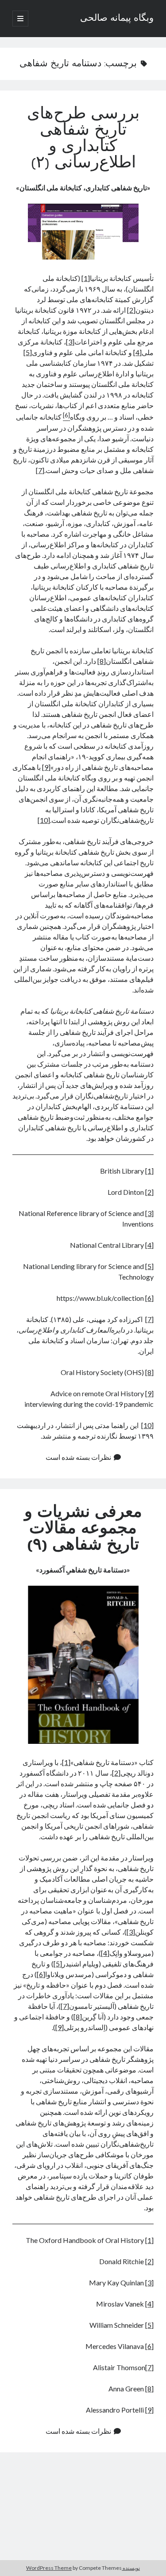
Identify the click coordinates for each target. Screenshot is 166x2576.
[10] (44, 820)
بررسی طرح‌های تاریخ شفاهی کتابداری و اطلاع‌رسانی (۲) (83, 139)
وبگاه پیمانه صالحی (117, 19)
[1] (86, 278)
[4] (137, 352)
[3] (70, 342)
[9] (46, 767)
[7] (40, 470)
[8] (102, 661)
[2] (131, 310)
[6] (149, 1298)
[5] (28, 352)
